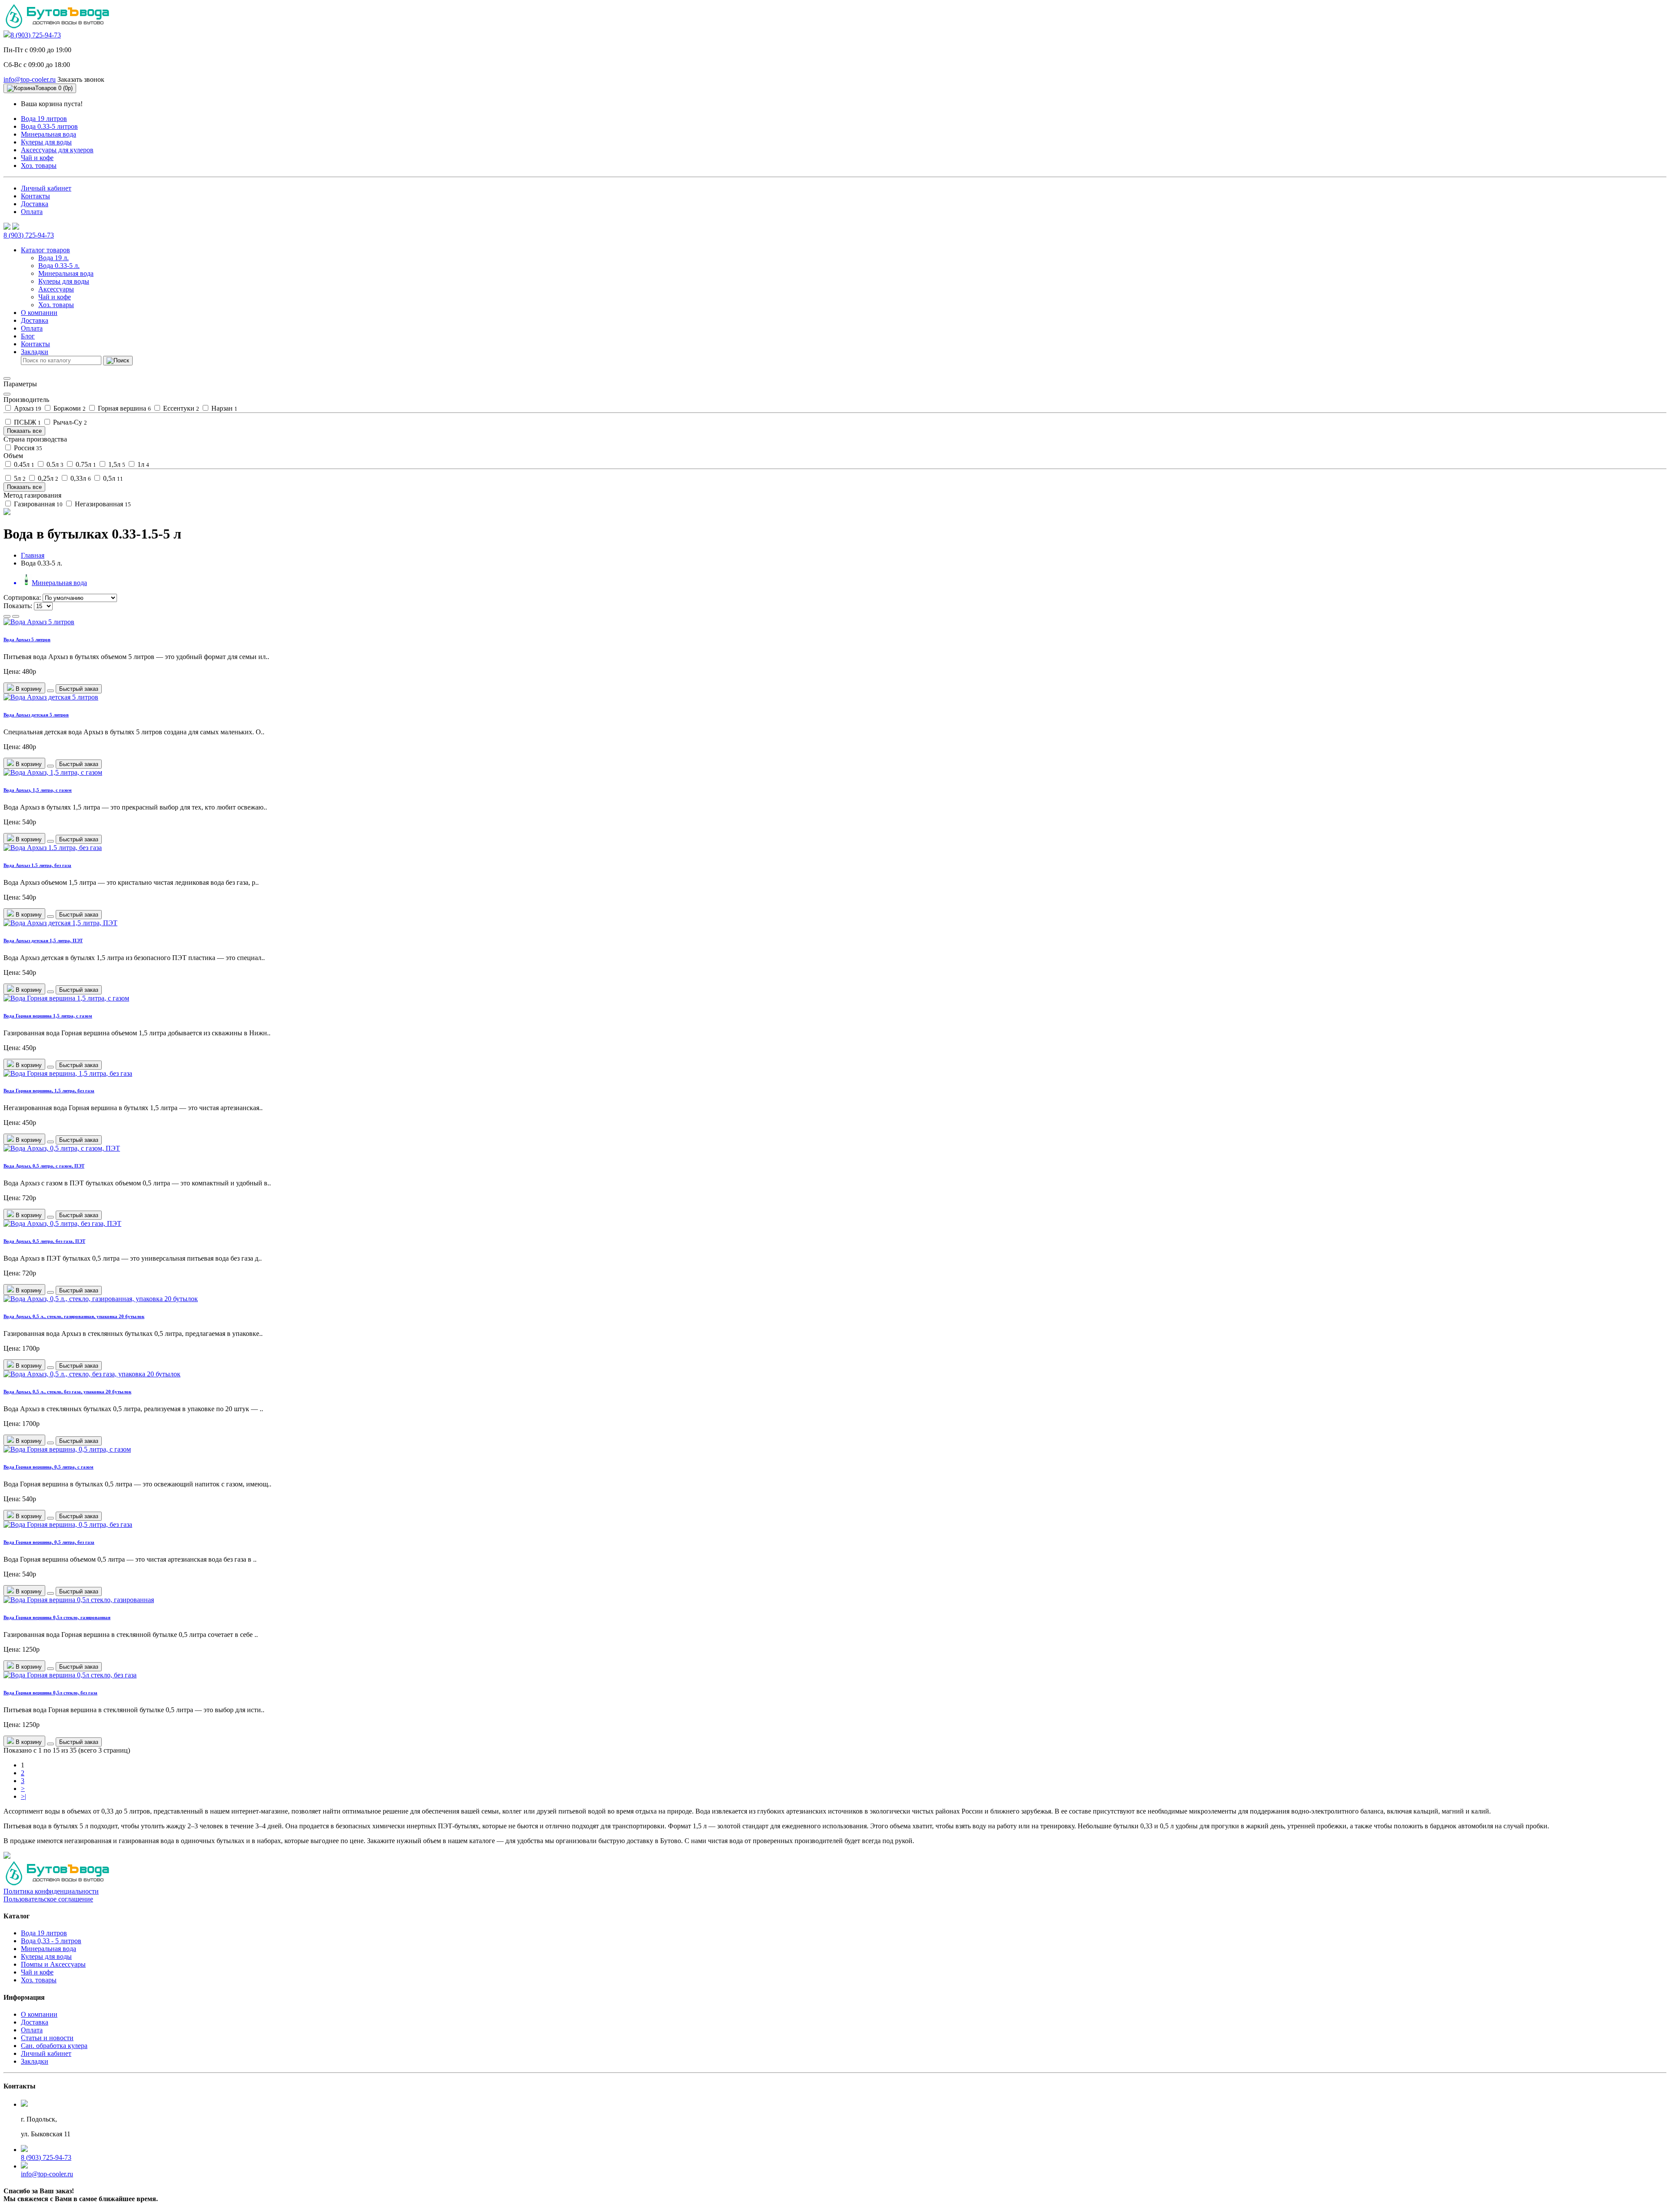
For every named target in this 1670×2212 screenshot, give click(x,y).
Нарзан (224, 408)
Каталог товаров (45, 250)
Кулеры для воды (46, 142)
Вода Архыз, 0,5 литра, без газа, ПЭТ (44, 1241)
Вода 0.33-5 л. (59, 266)
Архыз (27, 408)
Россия (27, 448)
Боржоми (69, 408)
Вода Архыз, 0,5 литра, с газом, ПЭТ (44, 1166)
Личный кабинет (46, 188)
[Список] (7, 616)
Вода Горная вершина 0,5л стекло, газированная (57, 1617)
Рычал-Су (69, 422)
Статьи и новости (47, 2038)
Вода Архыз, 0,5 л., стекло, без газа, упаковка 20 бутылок (67, 1392)
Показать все (24, 431)
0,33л (80, 478)
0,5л (112, 478)
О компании (39, 313)
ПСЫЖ (27, 422)
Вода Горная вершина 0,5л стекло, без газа (50, 1693)
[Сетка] (16, 616)
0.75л (85, 464)
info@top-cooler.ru (30, 79)
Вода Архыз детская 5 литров (36, 715)
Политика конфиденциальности (51, 1891)
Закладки (35, 2061)
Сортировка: (22, 597)
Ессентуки (180, 408)
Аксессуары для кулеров (57, 150)
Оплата (32, 212)
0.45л (23, 464)
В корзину (28, 689)
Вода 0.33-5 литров (49, 126)
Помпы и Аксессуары (53, 1964)
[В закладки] (50, 691)
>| (23, 1796)
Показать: (18, 606)
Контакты (35, 196)
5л (19, 478)
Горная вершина (124, 408)
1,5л (116, 464)
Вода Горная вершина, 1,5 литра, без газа (49, 1091)
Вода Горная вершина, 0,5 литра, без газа (49, 1542)
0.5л (54, 464)
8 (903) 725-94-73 (36, 35)
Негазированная (102, 504)
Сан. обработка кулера (54, 2046)
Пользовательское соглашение (48, 1899)
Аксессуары (56, 289)
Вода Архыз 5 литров (27, 639)
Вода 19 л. (53, 258)
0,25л (47, 478)
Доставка (35, 204)
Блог (28, 336)
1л (142, 464)
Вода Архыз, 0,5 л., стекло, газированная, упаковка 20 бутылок (74, 1316)
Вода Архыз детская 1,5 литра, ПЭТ (43, 940)
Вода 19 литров (44, 119)
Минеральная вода (48, 134)
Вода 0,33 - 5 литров (51, 1941)
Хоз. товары (39, 166)
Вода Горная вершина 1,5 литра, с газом (48, 1016)
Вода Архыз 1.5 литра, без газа (37, 865)
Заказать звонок (81, 79)
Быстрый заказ (79, 689)
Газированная (37, 504)
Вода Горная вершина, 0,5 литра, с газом (48, 1467)
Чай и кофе (37, 158)
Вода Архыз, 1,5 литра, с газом (38, 790)
